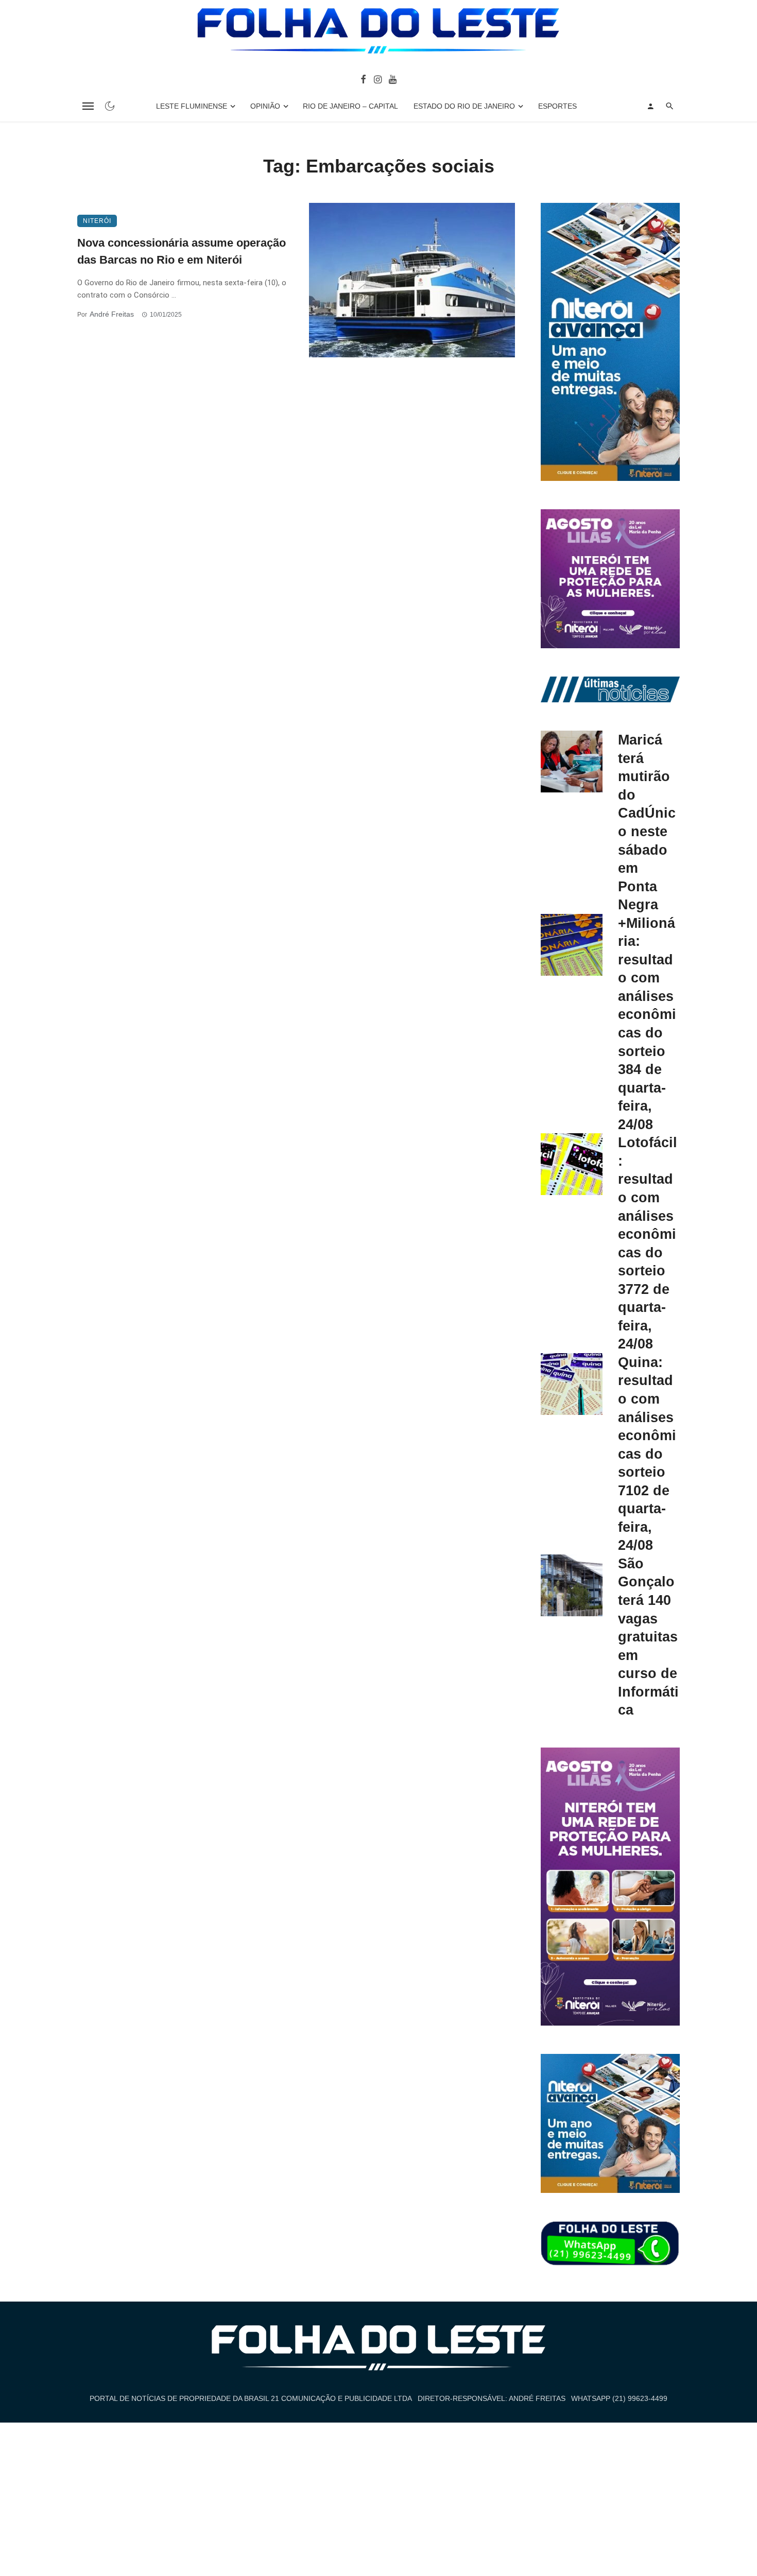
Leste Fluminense (192, 106)
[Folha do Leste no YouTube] (393, 79)
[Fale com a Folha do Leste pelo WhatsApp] (610, 2244)
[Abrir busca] (670, 106)
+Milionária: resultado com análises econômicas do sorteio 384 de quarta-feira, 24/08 (647, 1024)
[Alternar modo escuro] (110, 106)
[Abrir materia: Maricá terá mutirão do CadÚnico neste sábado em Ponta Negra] (572, 762)
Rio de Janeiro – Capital (350, 106)
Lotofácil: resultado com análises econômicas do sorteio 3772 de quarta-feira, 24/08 (648, 1243)
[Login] (650, 106)
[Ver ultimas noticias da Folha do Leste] (610, 689)
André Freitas (112, 314)
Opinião (265, 106)
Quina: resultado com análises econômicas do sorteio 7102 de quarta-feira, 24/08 (647, 1454)
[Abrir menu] (88, 106)
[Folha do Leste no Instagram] (377, 79)
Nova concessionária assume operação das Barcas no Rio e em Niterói (182, 251)
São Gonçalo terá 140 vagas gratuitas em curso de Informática (648, 1637)
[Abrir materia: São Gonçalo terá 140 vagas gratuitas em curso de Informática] (572, 1585)
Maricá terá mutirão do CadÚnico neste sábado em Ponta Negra (647, 822)
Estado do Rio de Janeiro (464, 106)
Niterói (97, 221)
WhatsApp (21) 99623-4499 (619, 2398)
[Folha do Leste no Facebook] (363, 79)
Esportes (557, 106)
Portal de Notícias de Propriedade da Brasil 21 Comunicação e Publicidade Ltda (251, 2398)
